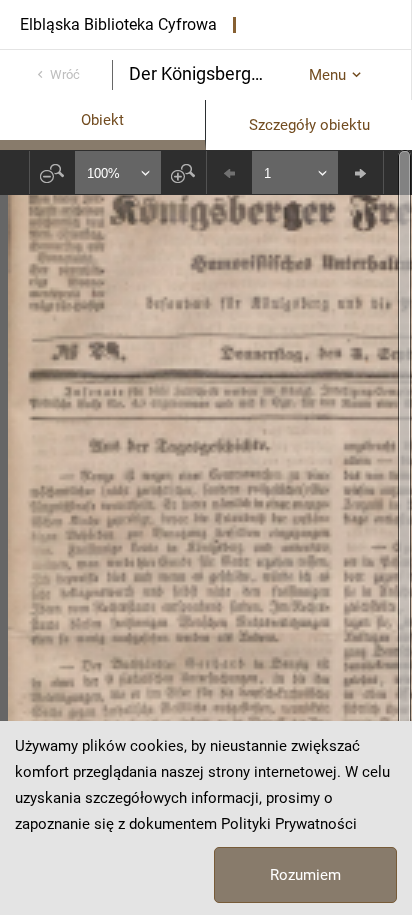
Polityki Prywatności (289, 824)
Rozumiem (305, 875)
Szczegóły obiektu (309, 125)
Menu (327, 75)
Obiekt (102, 120)
